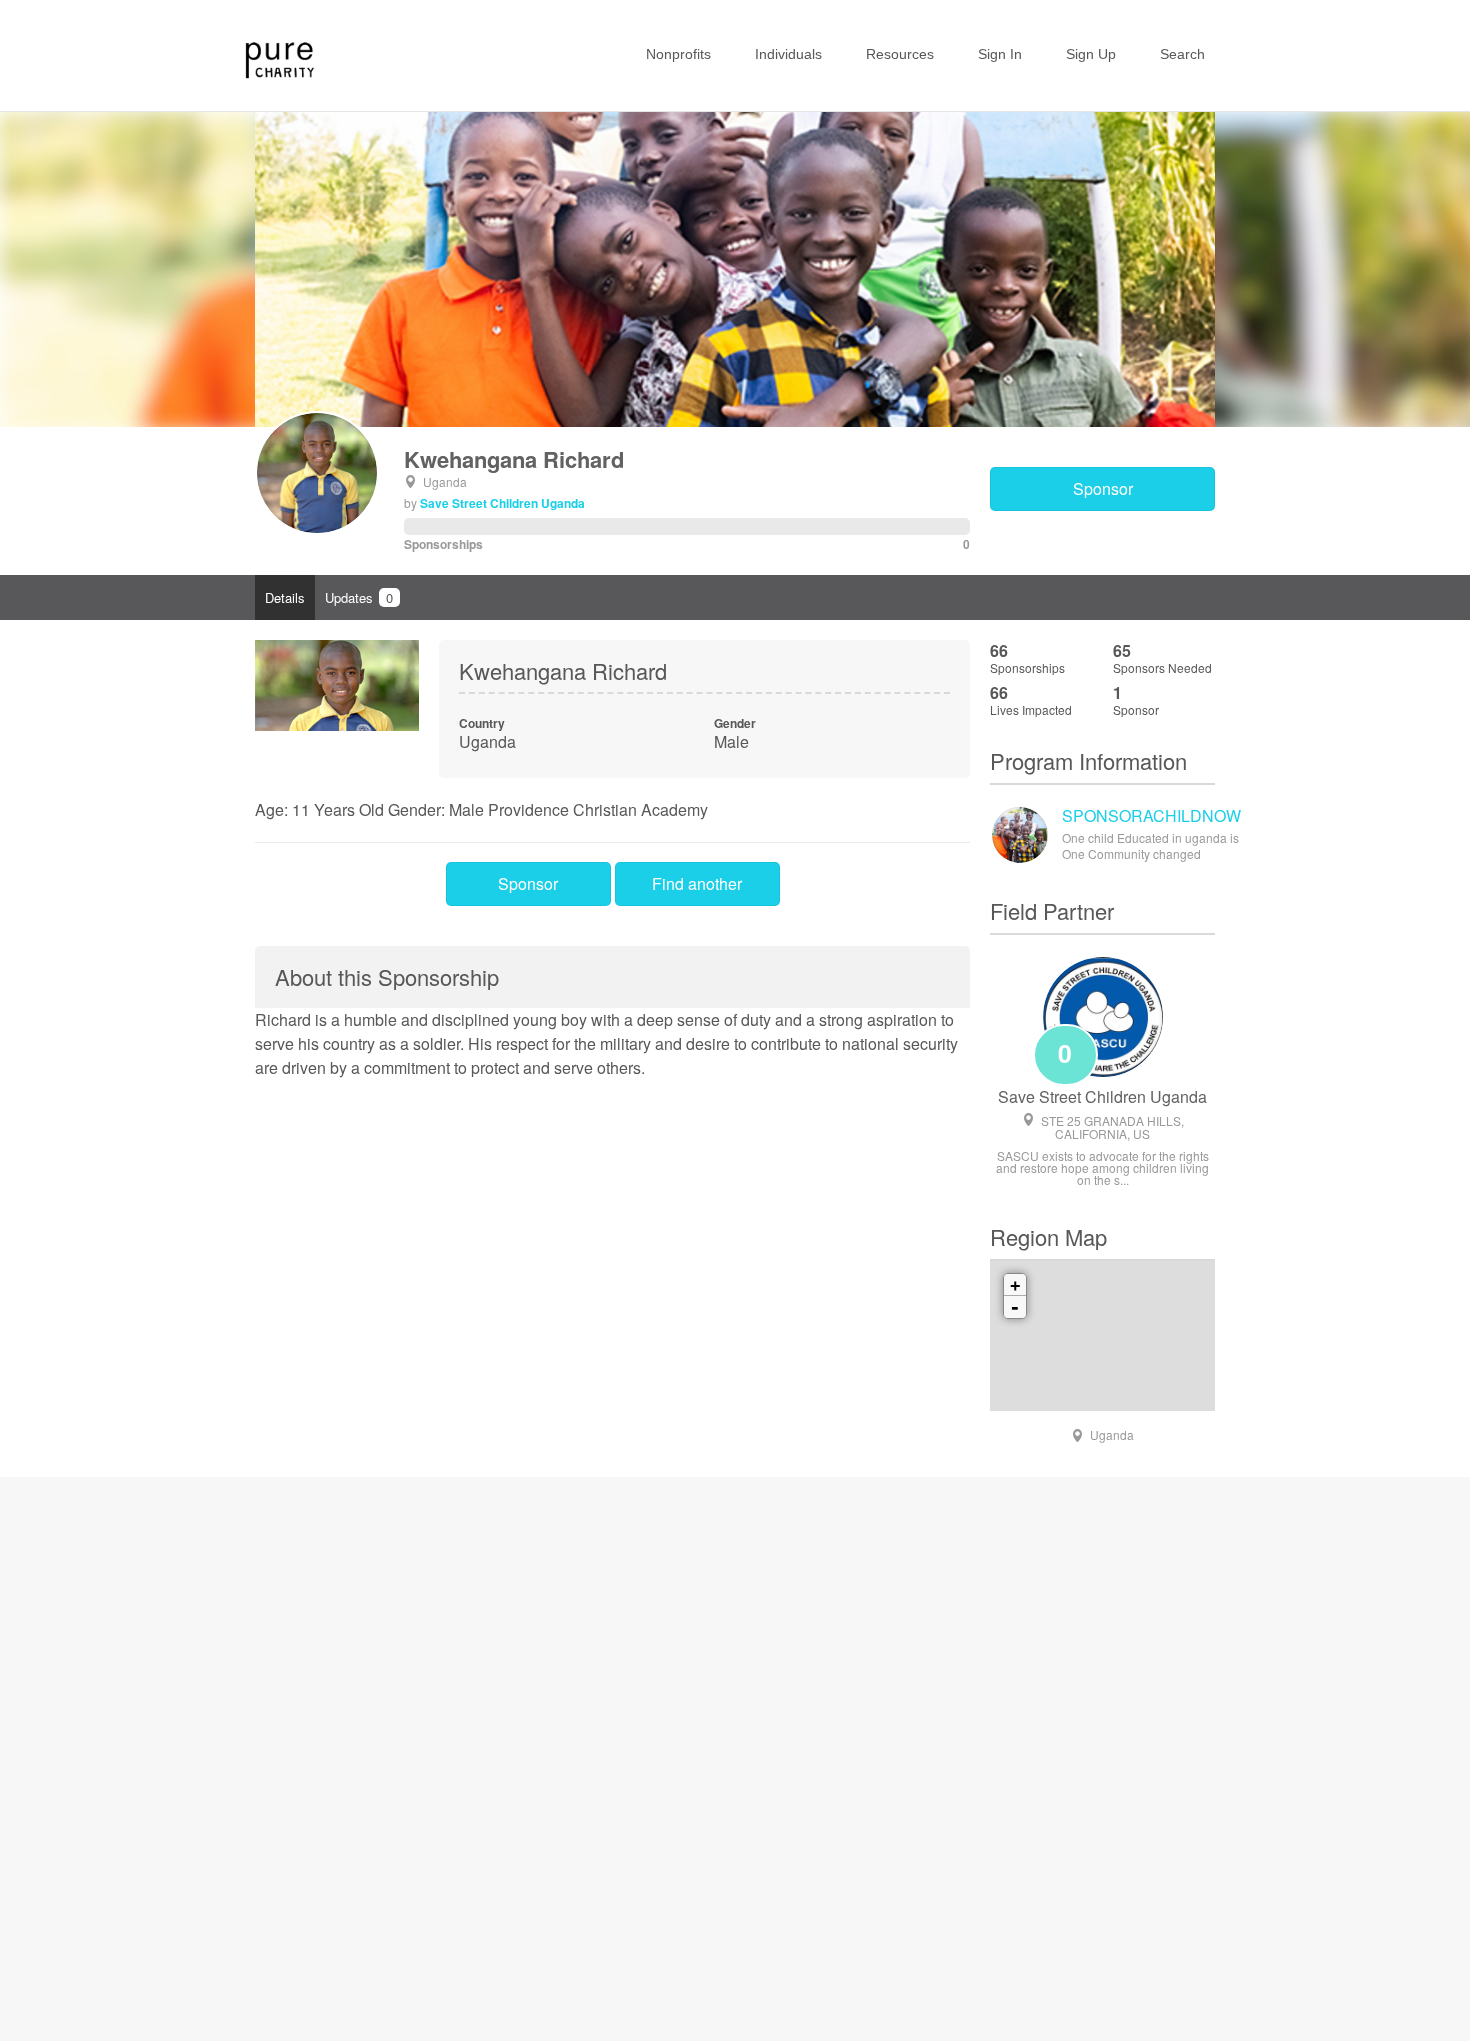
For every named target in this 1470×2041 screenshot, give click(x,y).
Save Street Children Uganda (502, 503)
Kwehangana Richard (514, 459)
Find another (697, 883)
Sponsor (1103, 488)
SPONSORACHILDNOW (1151, 815)
